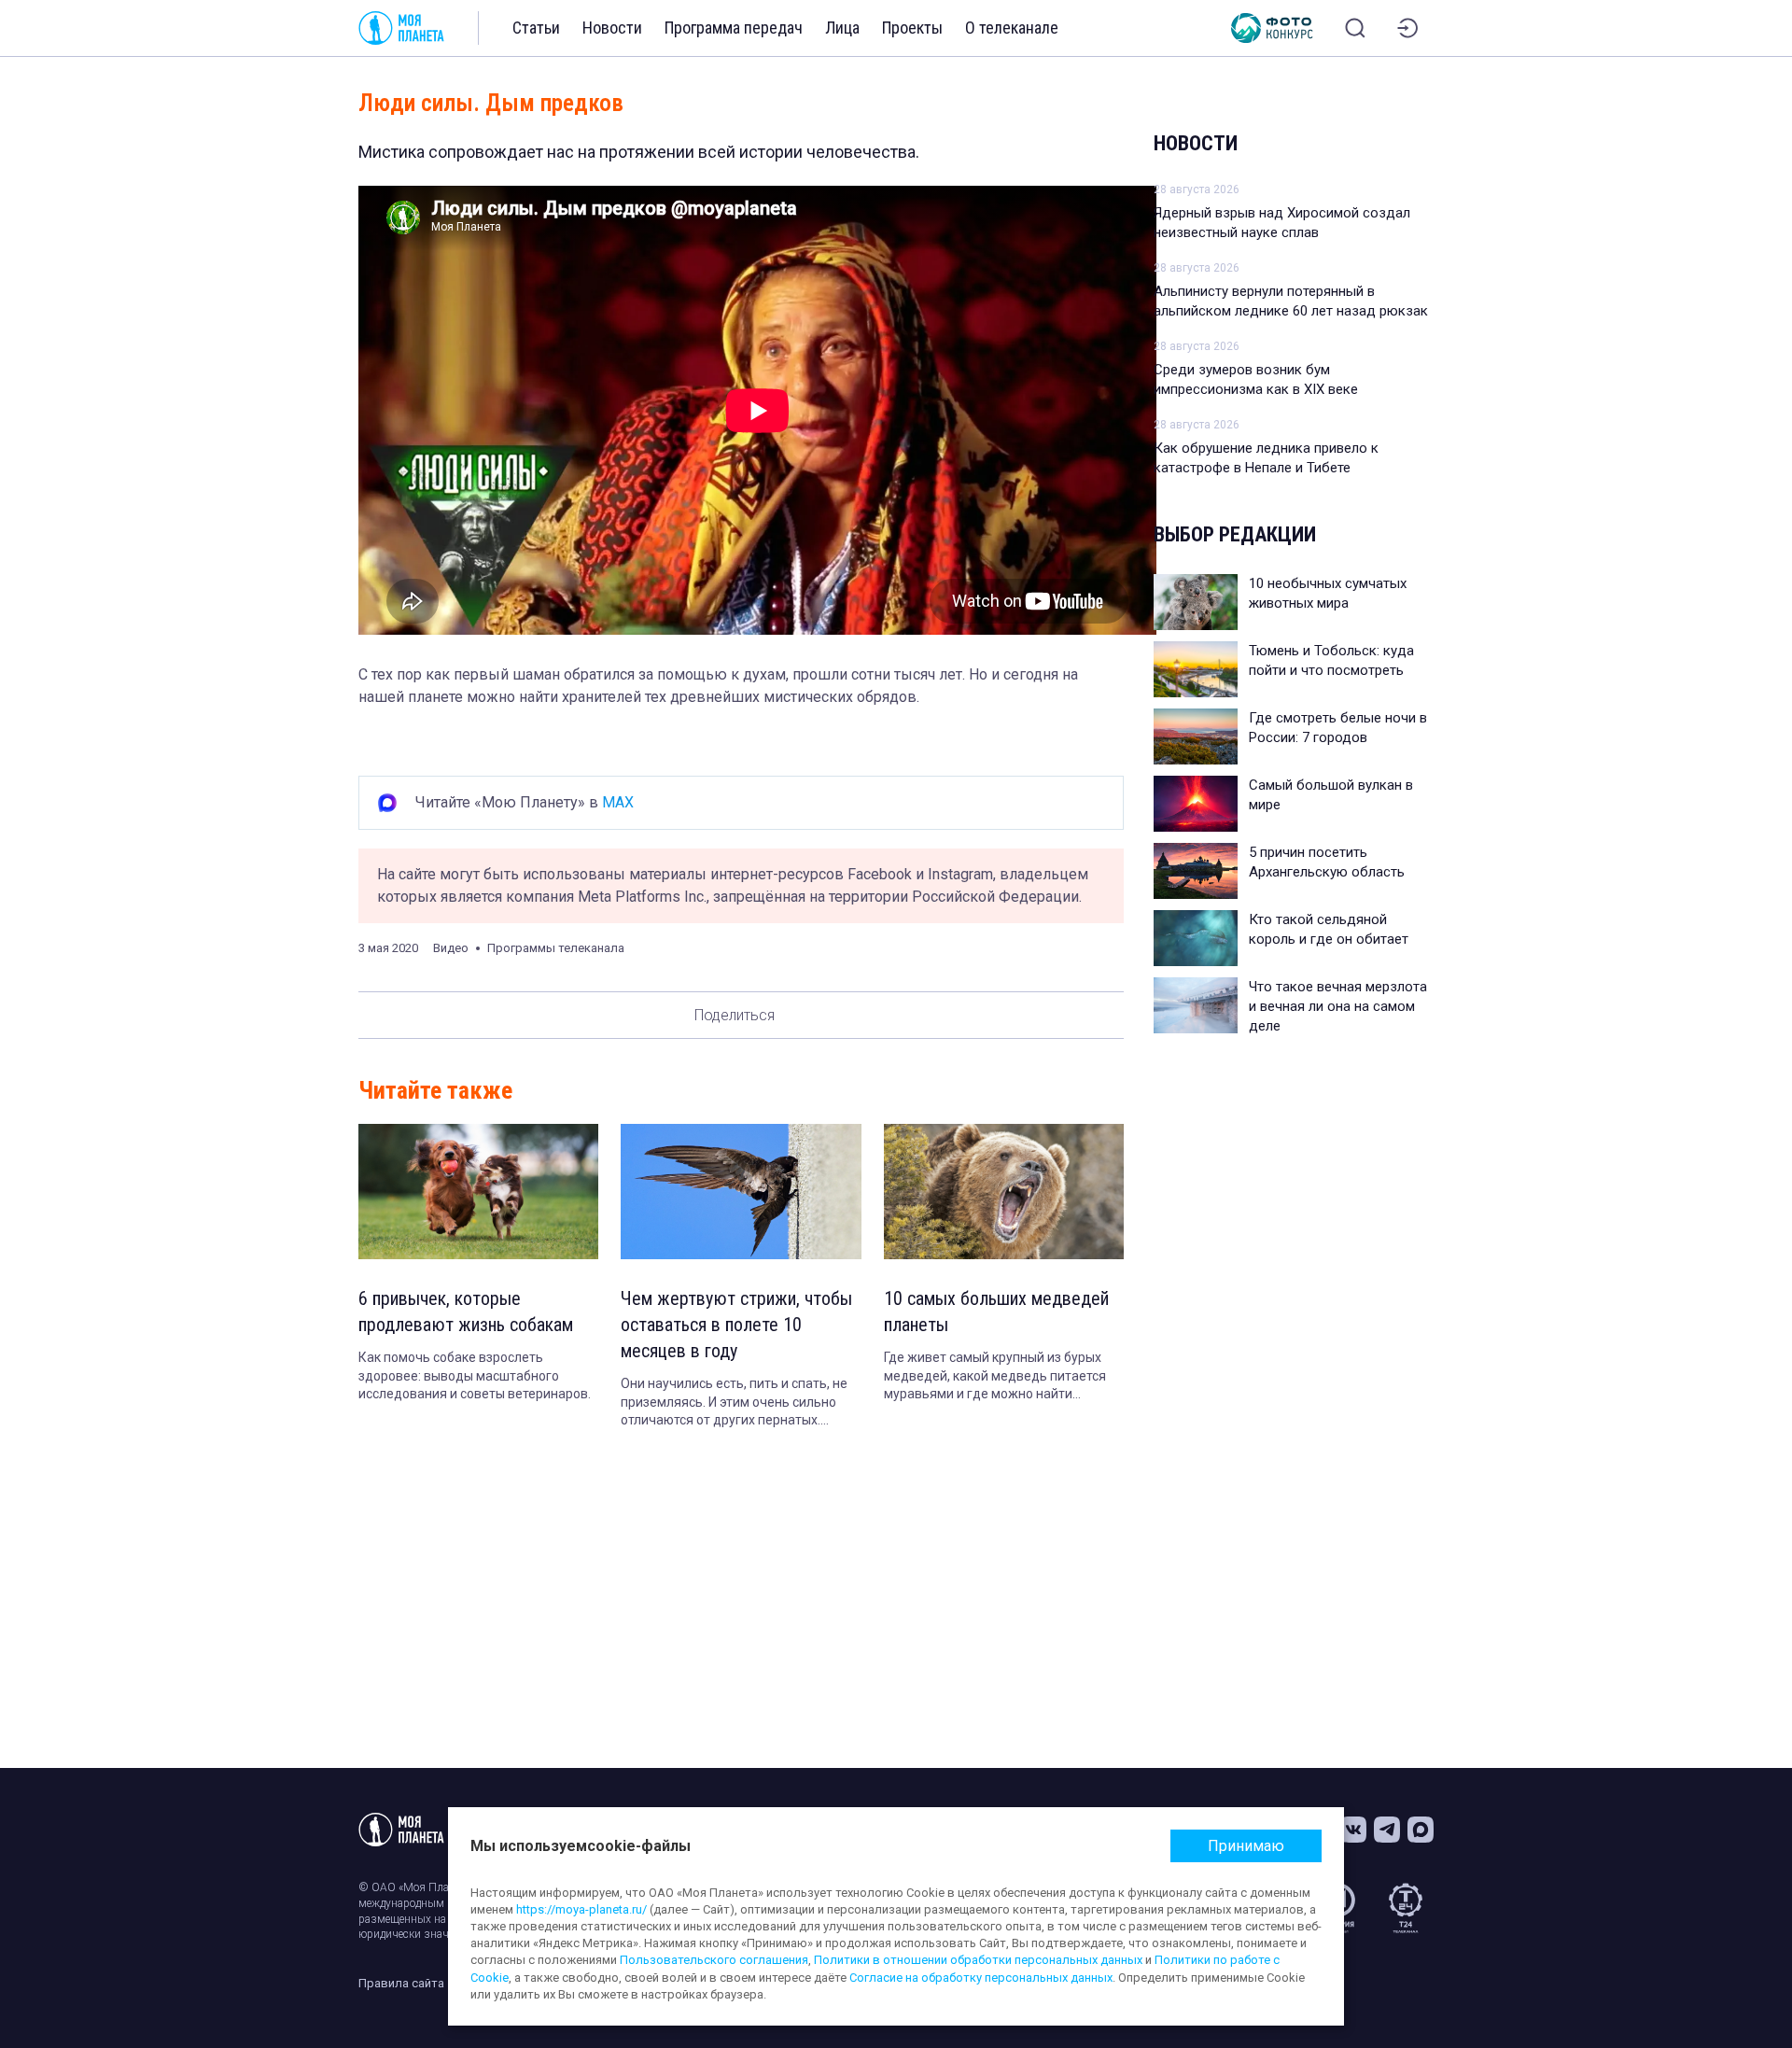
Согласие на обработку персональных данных (981, 1978)
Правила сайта (401, 1983)
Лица (842, 28)
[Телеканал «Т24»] (1406, 1908)
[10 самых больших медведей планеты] (1004, 1192)
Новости (612, 28)
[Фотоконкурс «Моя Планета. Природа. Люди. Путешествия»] (1272, 28)
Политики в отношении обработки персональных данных (978, 1960)
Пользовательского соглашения (714, 1960)
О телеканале (1012, 28)
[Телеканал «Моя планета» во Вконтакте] (1353, 1830)
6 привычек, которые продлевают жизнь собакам (466, 1312)
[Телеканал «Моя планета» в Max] (1421, 1830)
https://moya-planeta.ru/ (581, 1909)
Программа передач (734, 28)
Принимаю (1246, 1846)
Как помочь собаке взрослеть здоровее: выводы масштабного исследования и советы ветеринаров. (475, 1375)
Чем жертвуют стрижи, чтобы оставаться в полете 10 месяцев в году (736, 1325)
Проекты (912, 28)
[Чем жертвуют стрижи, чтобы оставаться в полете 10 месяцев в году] (741, 1192)
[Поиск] (1355, 28)
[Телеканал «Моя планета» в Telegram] (1387, 1830)
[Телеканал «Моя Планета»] (401, 28)
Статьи (536, 28)
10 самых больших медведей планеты (996, 1312)
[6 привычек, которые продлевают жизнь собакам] (478, 1192)
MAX (618, 802)
